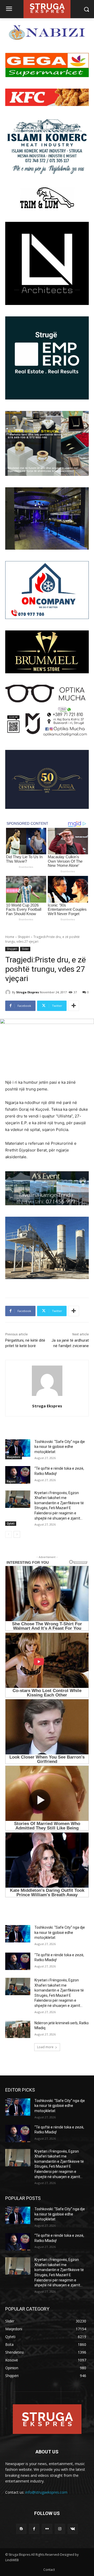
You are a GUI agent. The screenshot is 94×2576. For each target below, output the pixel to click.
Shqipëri (24, 937)
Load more (45, 2047)
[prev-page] (8, 1534)
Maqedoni (14, 1457)
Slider (25, 949)
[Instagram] (60, 2529)
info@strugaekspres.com (46, 2492)
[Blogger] (21, 2529)
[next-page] (17, 1534)
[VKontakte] (73, 2529)
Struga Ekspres (28, 992)
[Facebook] (34, 2529)
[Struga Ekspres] (9, 992)
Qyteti (11, 1523)
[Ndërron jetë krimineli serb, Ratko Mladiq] (18, 2029)
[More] (74, 1006)
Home (10, 937)
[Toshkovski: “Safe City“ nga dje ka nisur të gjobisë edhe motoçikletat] (18, 1448)
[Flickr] (47, 2529)
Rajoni (11, 1481)
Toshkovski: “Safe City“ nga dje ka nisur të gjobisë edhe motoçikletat (60, 1447)
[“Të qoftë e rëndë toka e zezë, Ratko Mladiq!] (18, 1475)
